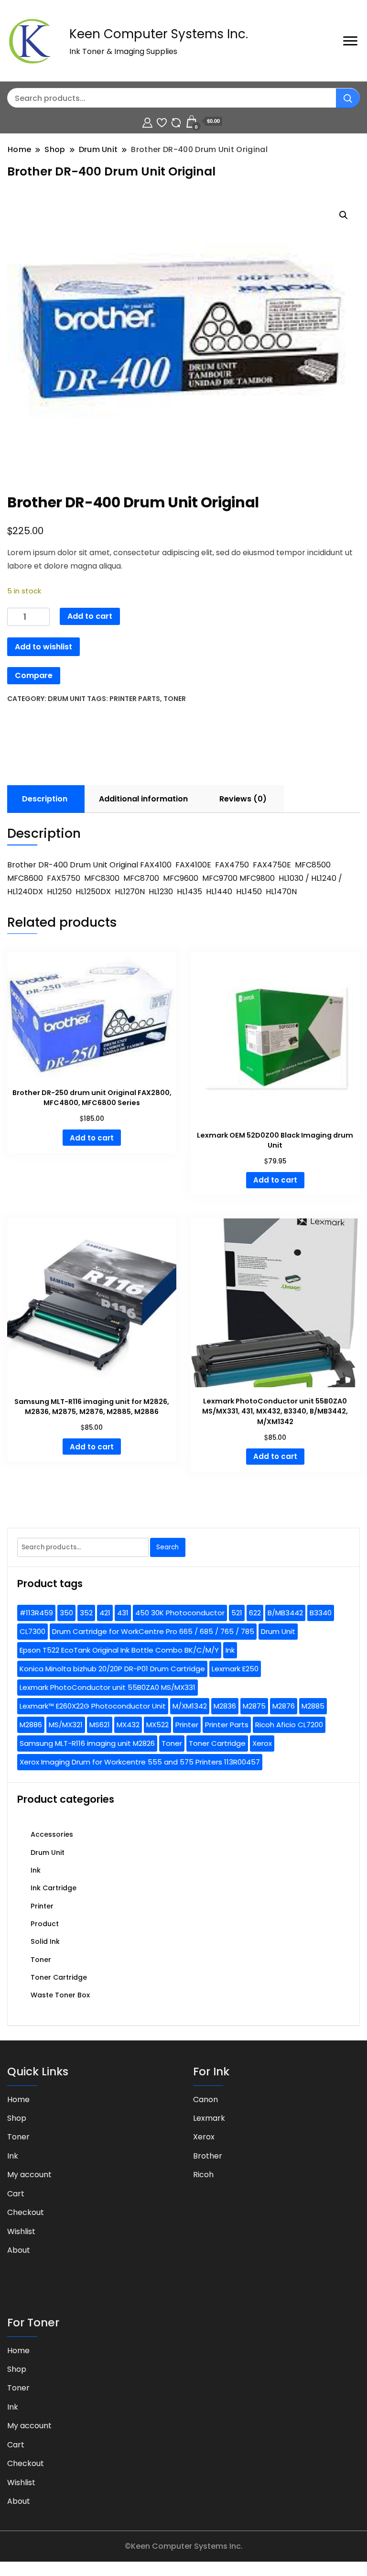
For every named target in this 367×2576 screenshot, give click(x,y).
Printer (187, 1725)
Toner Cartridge (217, 1743)
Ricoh (203, 2175)
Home (18, 2099)
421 (105, 1613)
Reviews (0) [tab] (243, 799)
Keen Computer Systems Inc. (159, 34)
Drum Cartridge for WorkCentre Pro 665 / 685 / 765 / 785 (153, 1631)
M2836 (225, 1706)
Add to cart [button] (92, 1138)
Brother (208, 2156)
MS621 (100, 1725)
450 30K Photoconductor (180, 1613)
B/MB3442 (285, 1613)
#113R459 (36, 1613)
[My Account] (147, 121)
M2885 (313, 1706)
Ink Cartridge (54, 1888)
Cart (16, 2194)
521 (237, 1613)
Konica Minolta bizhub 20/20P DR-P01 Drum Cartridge (112, 1669)
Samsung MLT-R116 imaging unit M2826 (87, 1743)
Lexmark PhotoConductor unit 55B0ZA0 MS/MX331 (108, 1687)
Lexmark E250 (235, 1669)
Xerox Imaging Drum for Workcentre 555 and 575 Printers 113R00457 (140, 1762)
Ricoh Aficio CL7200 (289, 1725)
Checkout (26, 2212)
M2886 (31, 1725)
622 (255, 1613)
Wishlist (21, 2231)
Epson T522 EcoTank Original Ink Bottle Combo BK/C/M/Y (119, 1650)
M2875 (254, 1706)
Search (167, 1547)
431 (123, 1613)
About (19, 2250)
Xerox (262, 1743)
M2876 (284, 1706)
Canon (205, 2099)
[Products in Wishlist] (162, 121)
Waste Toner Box (60, 1995)
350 (66, 1613)
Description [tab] (45, 799)
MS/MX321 (66, 1725)
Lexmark (209, 2118)
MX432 (128, 1725)
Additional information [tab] (143, 799)
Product (45, 1924)
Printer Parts (135, 699)
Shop (17, 2118)
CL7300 (32, 1631)
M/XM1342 (190, 1706)
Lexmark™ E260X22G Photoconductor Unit (93, 1706)
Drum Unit (67, 699)
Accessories (52, 1834)
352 (86, 1613)
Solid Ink (45, 1941)
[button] (344, 215)
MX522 (157, 1725)
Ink (230, 1650)
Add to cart (90, 616)
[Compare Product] (176, 121)
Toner (175, 699)
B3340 (321, 1613)
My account (29, 2175)
